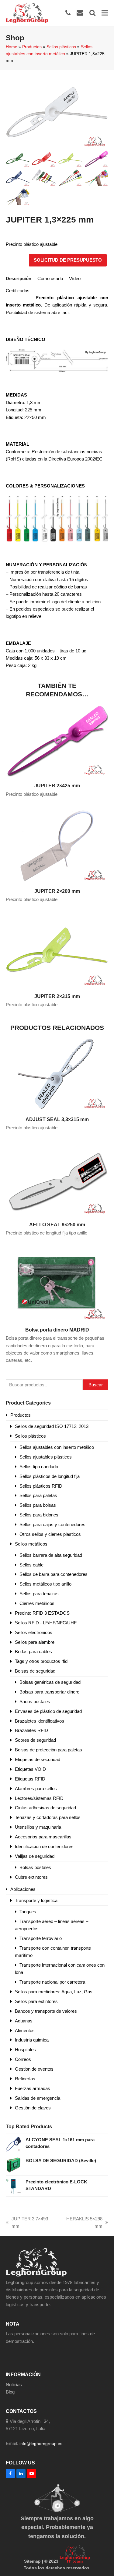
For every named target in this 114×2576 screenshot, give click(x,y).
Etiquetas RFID (30, 1779)
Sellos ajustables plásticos (46, 1457)
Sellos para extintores (36, 2001)
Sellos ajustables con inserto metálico (57, 1447)
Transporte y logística (36, 1900)
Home (12, 47)
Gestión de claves (33, 2108)
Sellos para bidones (39, 1515)
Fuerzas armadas (33, 2088)
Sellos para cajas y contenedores (52, 1524)
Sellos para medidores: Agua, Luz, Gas (54, 1992)
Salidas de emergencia (38, 2098)
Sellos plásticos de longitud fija (50, 1476)
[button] (105, 13)
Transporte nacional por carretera (52, 1982)
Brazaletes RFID (31, 1730)
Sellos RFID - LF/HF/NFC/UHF (46, 1623)
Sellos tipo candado (39, 1467)
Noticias (14, 2385)
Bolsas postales (35, 1867)
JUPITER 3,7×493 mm (27, 2223)
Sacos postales (35, 1702)
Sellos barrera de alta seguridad (51, 1555)
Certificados (18, 291)
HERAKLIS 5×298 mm (81, 2223)
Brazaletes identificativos (40, 1721)
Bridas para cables (33, 1651)
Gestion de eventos (34, 2069)
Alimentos (25, 2030)
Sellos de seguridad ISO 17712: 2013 (52, 1426)
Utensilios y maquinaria (38, 1827)
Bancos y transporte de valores (46, 2011)
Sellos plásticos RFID (41, 1486)
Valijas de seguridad (35, 1856)
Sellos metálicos (31, 1544)
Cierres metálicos (37, 1603)
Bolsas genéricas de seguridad (50, 1682)
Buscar (96, 1385)
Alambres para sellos (36, 1789)
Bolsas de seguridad (35, 1671)
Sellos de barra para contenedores (54, 1574)
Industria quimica (32, 2040)
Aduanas (24, 2021)
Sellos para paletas (38, 1495)
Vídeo (75, 278)
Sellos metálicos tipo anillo (45, 1584)
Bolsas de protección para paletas (48, 1750)
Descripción (19, 278)
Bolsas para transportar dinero (49, 1692)
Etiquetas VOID (30, 1769)
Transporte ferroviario (41, 1938)
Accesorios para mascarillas (43, 1837)
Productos (32, 47)
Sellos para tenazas (39, 1594)
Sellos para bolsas (38, 1505)
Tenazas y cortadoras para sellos (48, 1817)
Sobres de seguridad (35, 1740)
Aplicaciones (23, 1889)
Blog (10, 2392)
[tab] (19, 279)
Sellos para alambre (35, 1642)
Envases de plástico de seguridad (48, 1711)
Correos (23, 2059)
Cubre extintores (31, 1877)
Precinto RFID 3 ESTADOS (42, 1613)
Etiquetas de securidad (38, 1759)
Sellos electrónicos (34, 1632)
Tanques (28, 1912)
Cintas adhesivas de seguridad (45, 1808)
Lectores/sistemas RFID (39, 1798)
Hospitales (25, 2050)
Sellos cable (31, 1565)
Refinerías (25, 2079)
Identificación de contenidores (44, 1846)
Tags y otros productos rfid (41, 1661)
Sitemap (32, 2561)
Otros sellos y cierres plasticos (50, 1534)
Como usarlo (50, 278)
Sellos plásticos (61, 47)
